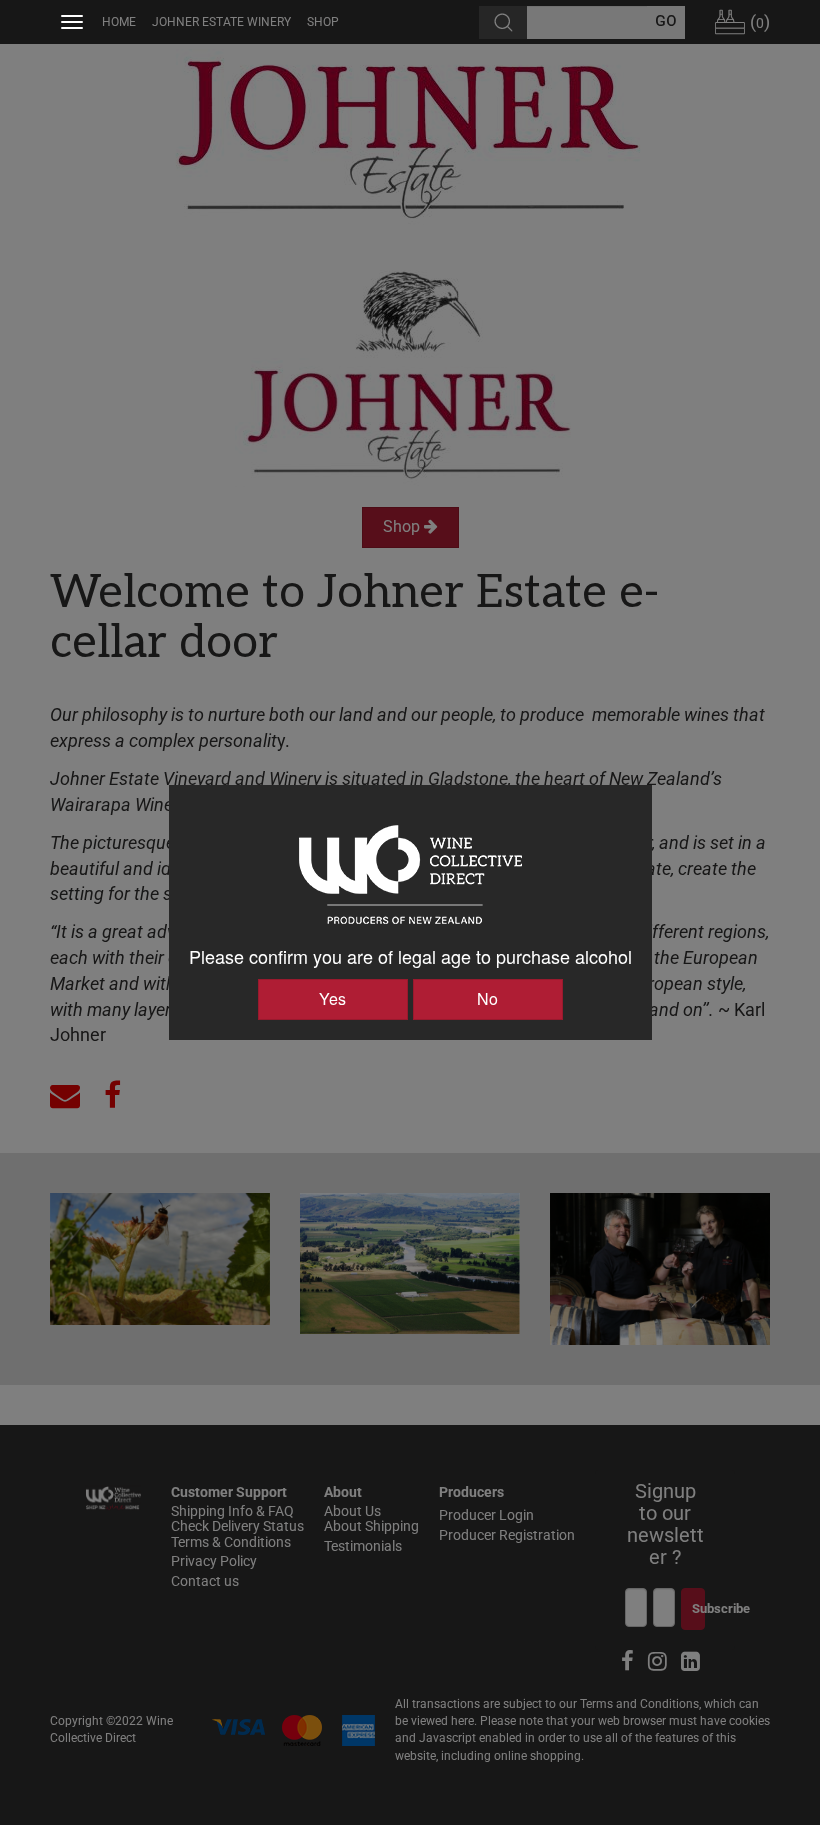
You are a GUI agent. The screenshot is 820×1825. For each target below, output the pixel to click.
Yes (332, 998)
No (487, 998)
